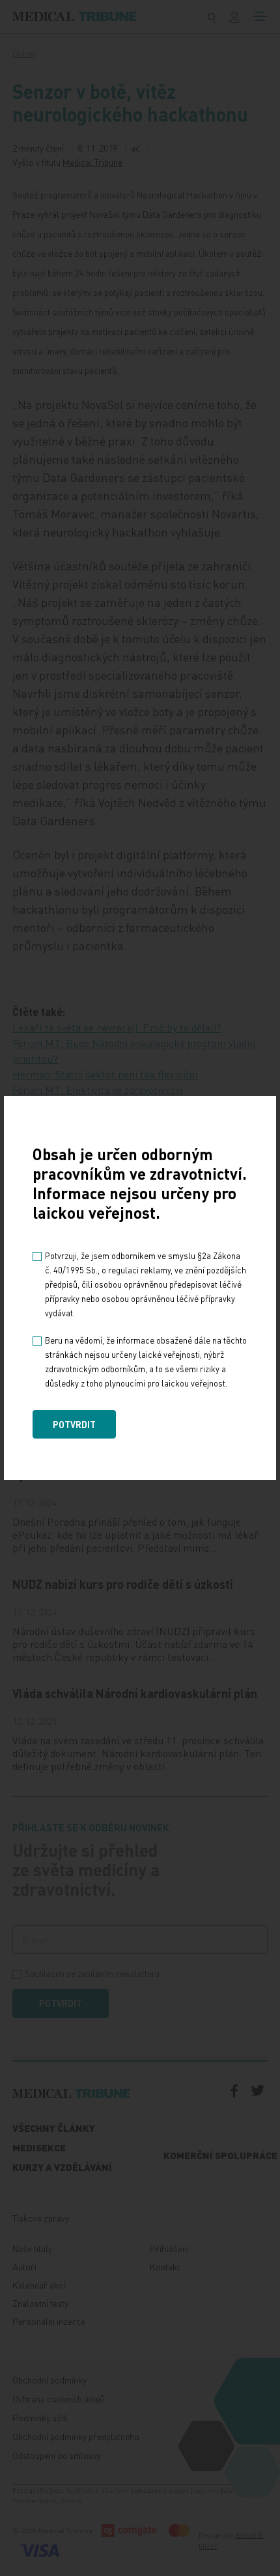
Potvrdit (74, 1424)
